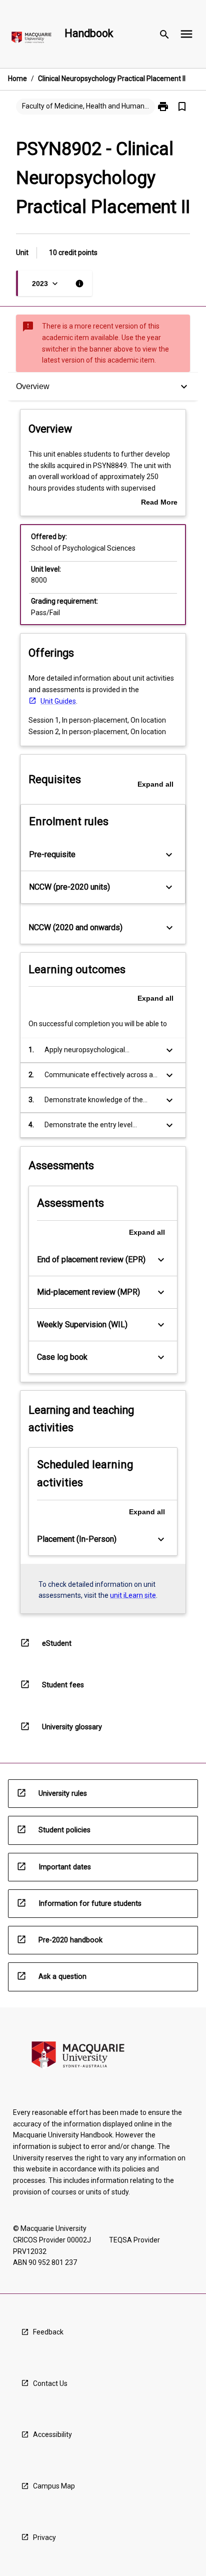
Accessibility (52, 2434)
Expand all (155, 784)
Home (17, 79)
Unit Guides (58, 701)
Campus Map (54, 2486)
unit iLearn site (133, 1595)
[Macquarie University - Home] (31, 39)
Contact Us (50, 2383)
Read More (159, 503)
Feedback (48, 2332)
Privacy (44, 2537)
